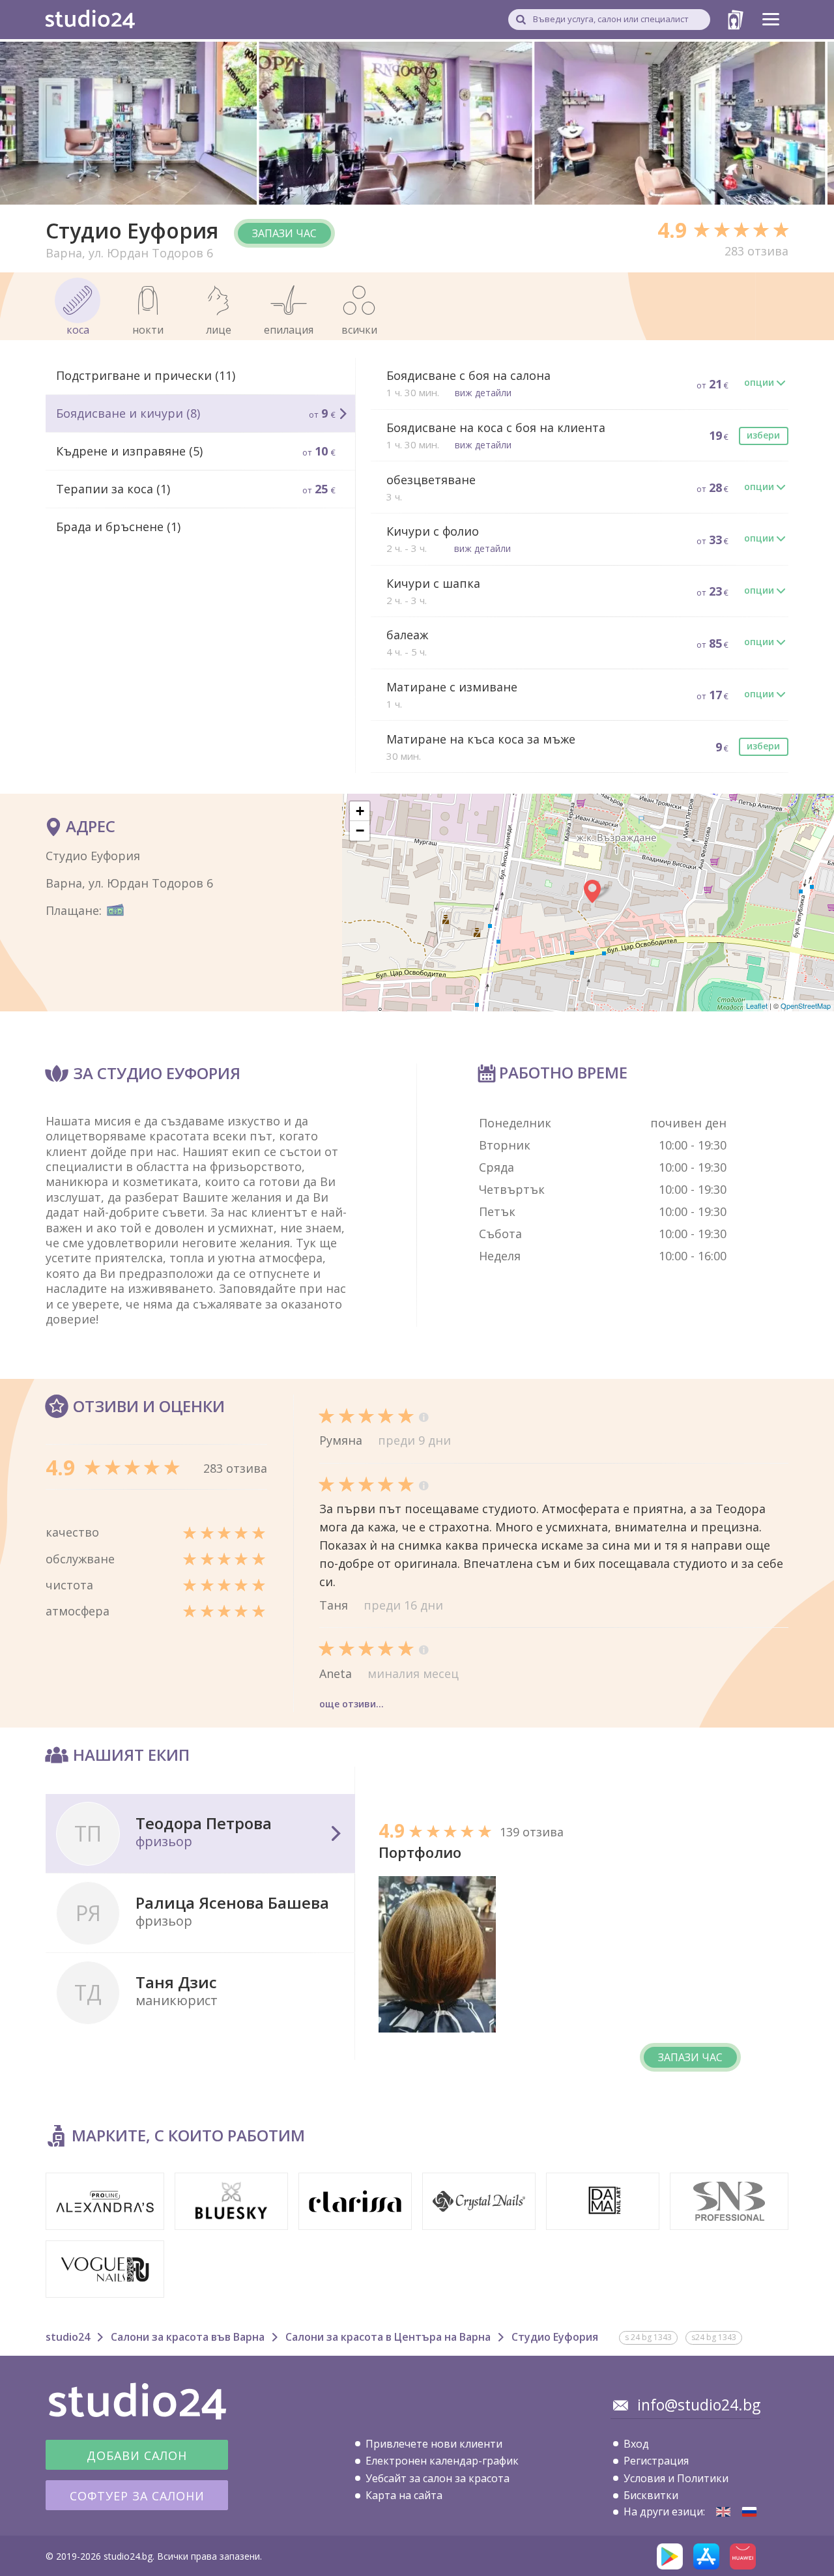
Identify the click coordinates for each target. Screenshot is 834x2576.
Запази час (284, 233)
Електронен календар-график (442, 2461)
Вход (636, 2444)
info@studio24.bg (699, 2405)
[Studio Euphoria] (723, 2512)
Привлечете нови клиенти (434, 2444)
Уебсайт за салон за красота (438, 2478)
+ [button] (360, 811)
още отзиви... (352, 1704)
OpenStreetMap (806, 1006)
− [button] (360, 831)
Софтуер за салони (137, 2496)
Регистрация (656, 2461)
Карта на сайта (404, 2495)
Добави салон (137, 2455)
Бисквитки (651, 2495)
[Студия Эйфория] (749, 2512)
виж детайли (483, 393)
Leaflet (757, 1006)
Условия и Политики (676, 2478)
